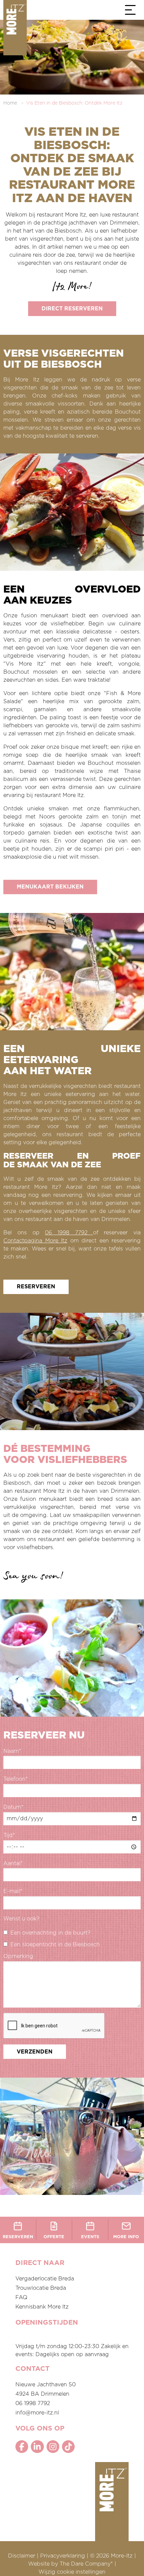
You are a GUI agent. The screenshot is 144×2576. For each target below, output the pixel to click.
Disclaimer (22, 2556)
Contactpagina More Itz (35, 1241)
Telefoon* (16, 1779)
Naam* (12, 1751)
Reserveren (36, 1287)
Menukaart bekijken (50, 887)
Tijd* (9, 1835)
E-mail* (13, 1891)
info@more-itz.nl (37, 2413)
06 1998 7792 (69, 1233)
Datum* (13, 1807)
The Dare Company (85, 2564)
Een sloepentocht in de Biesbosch (55, 1945)
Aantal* (13, 1863)
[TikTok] (68, 2447)
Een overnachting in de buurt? (50, 1933)
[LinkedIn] (37, 2447)
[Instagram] (53, 2447)
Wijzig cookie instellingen (72, 2572)
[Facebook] (22, 2447)
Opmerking (18, 1956)
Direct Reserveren (72, 309)
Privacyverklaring (63, 2556)
